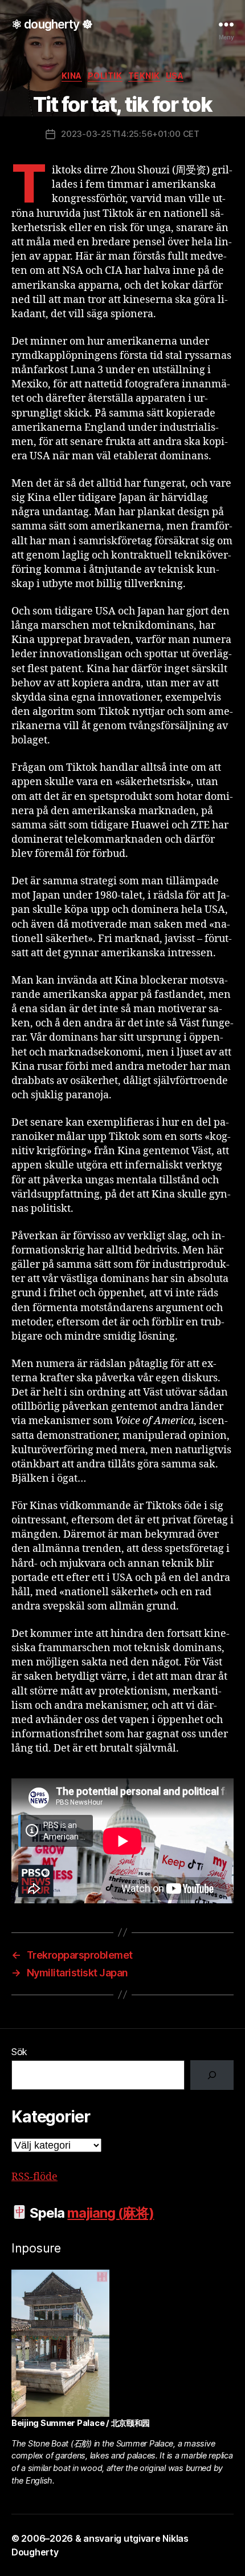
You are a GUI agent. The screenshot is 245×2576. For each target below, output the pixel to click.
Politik (105, 76)
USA (175, 76)
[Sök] (212, 2075)
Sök (19, 2052)
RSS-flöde (34, 2177)
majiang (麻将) (111, 2213)
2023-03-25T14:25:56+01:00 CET (130, 134)
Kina (72, 76)
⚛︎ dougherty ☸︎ (52, 24)
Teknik (144, 76)
